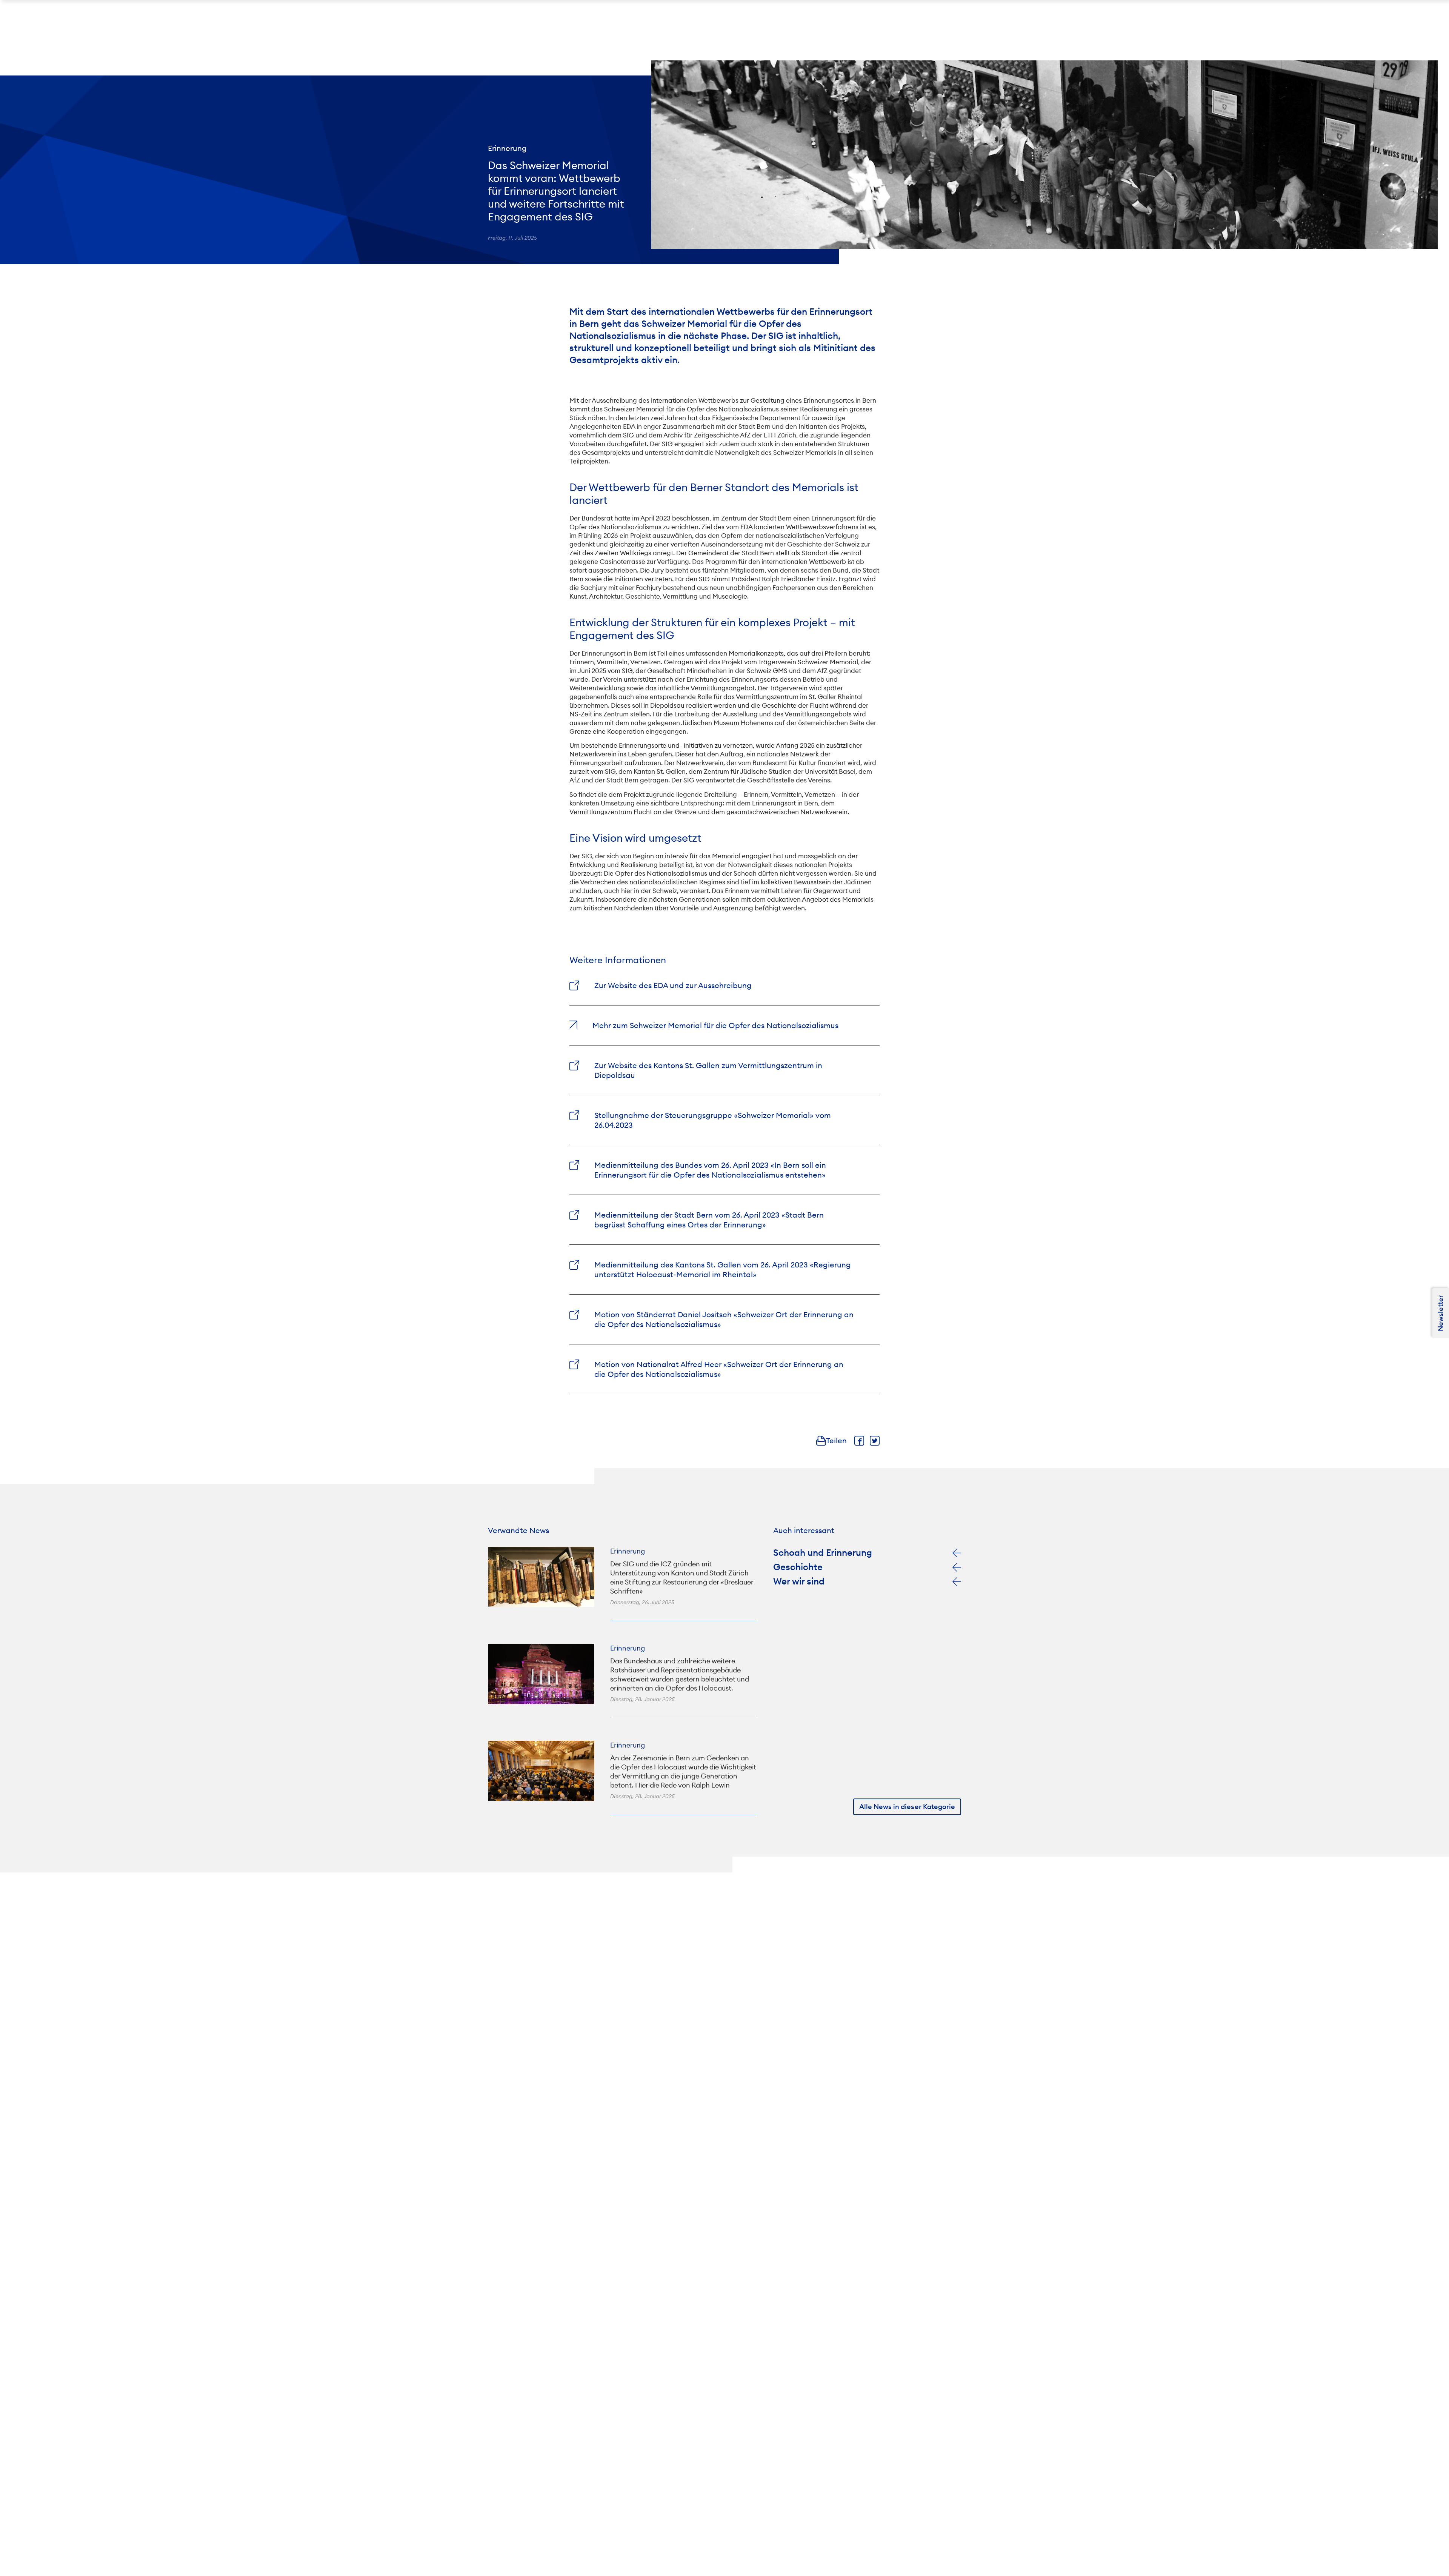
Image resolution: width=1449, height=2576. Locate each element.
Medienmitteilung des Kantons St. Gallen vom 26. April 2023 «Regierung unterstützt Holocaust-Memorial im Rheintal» (723, 1270)
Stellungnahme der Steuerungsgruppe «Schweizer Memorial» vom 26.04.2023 (713, 1120)
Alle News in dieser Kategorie (907, 1807)
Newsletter (1441, 1313)
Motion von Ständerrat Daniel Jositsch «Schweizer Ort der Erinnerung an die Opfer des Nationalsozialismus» (724, 1319)
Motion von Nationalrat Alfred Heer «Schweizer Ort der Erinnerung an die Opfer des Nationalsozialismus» (719, 1369)
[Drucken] (821, 1441)
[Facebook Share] (859, 1441)
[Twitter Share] (875, 1441)
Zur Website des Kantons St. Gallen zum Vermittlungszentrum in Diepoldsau (708, 1070)
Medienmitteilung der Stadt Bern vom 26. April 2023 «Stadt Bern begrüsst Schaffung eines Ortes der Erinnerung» (709, 1220)
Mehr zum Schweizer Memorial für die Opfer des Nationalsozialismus (715, 1025)
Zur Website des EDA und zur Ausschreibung (673, 985)
